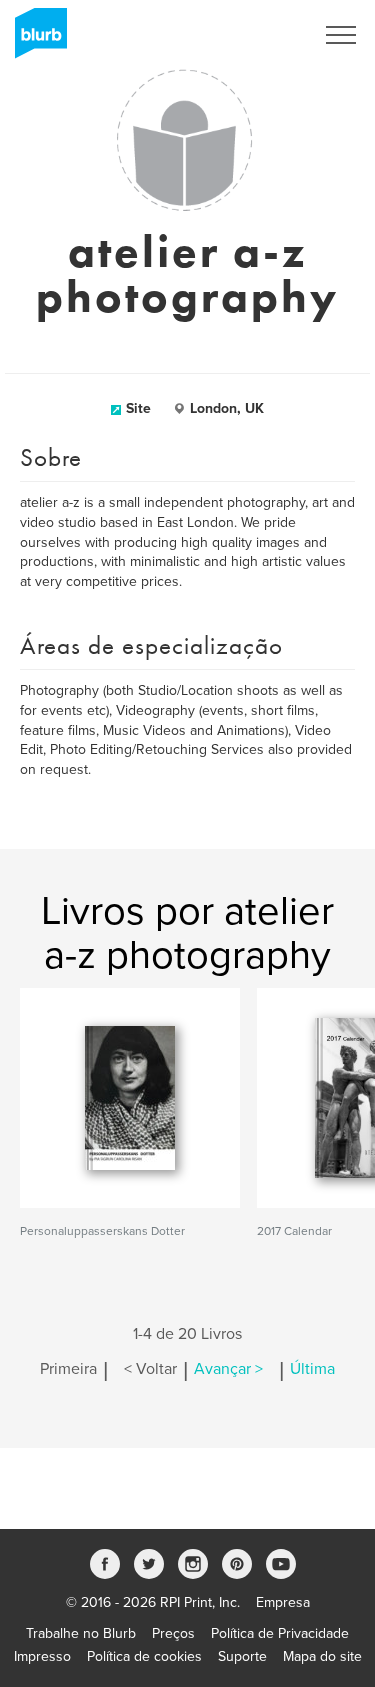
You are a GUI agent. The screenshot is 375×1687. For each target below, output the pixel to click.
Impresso (42, 1656)
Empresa (283, 1602)
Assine (266, 35)
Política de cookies (144, 1656)
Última (312, 1369)
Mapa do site (322, 1656)
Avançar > (228, 1369)
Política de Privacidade (280, 1633)
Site (138, 408)
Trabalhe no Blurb (81, 1633)
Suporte (242, 1656)
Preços (173, 1633)
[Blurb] (35, 40)
